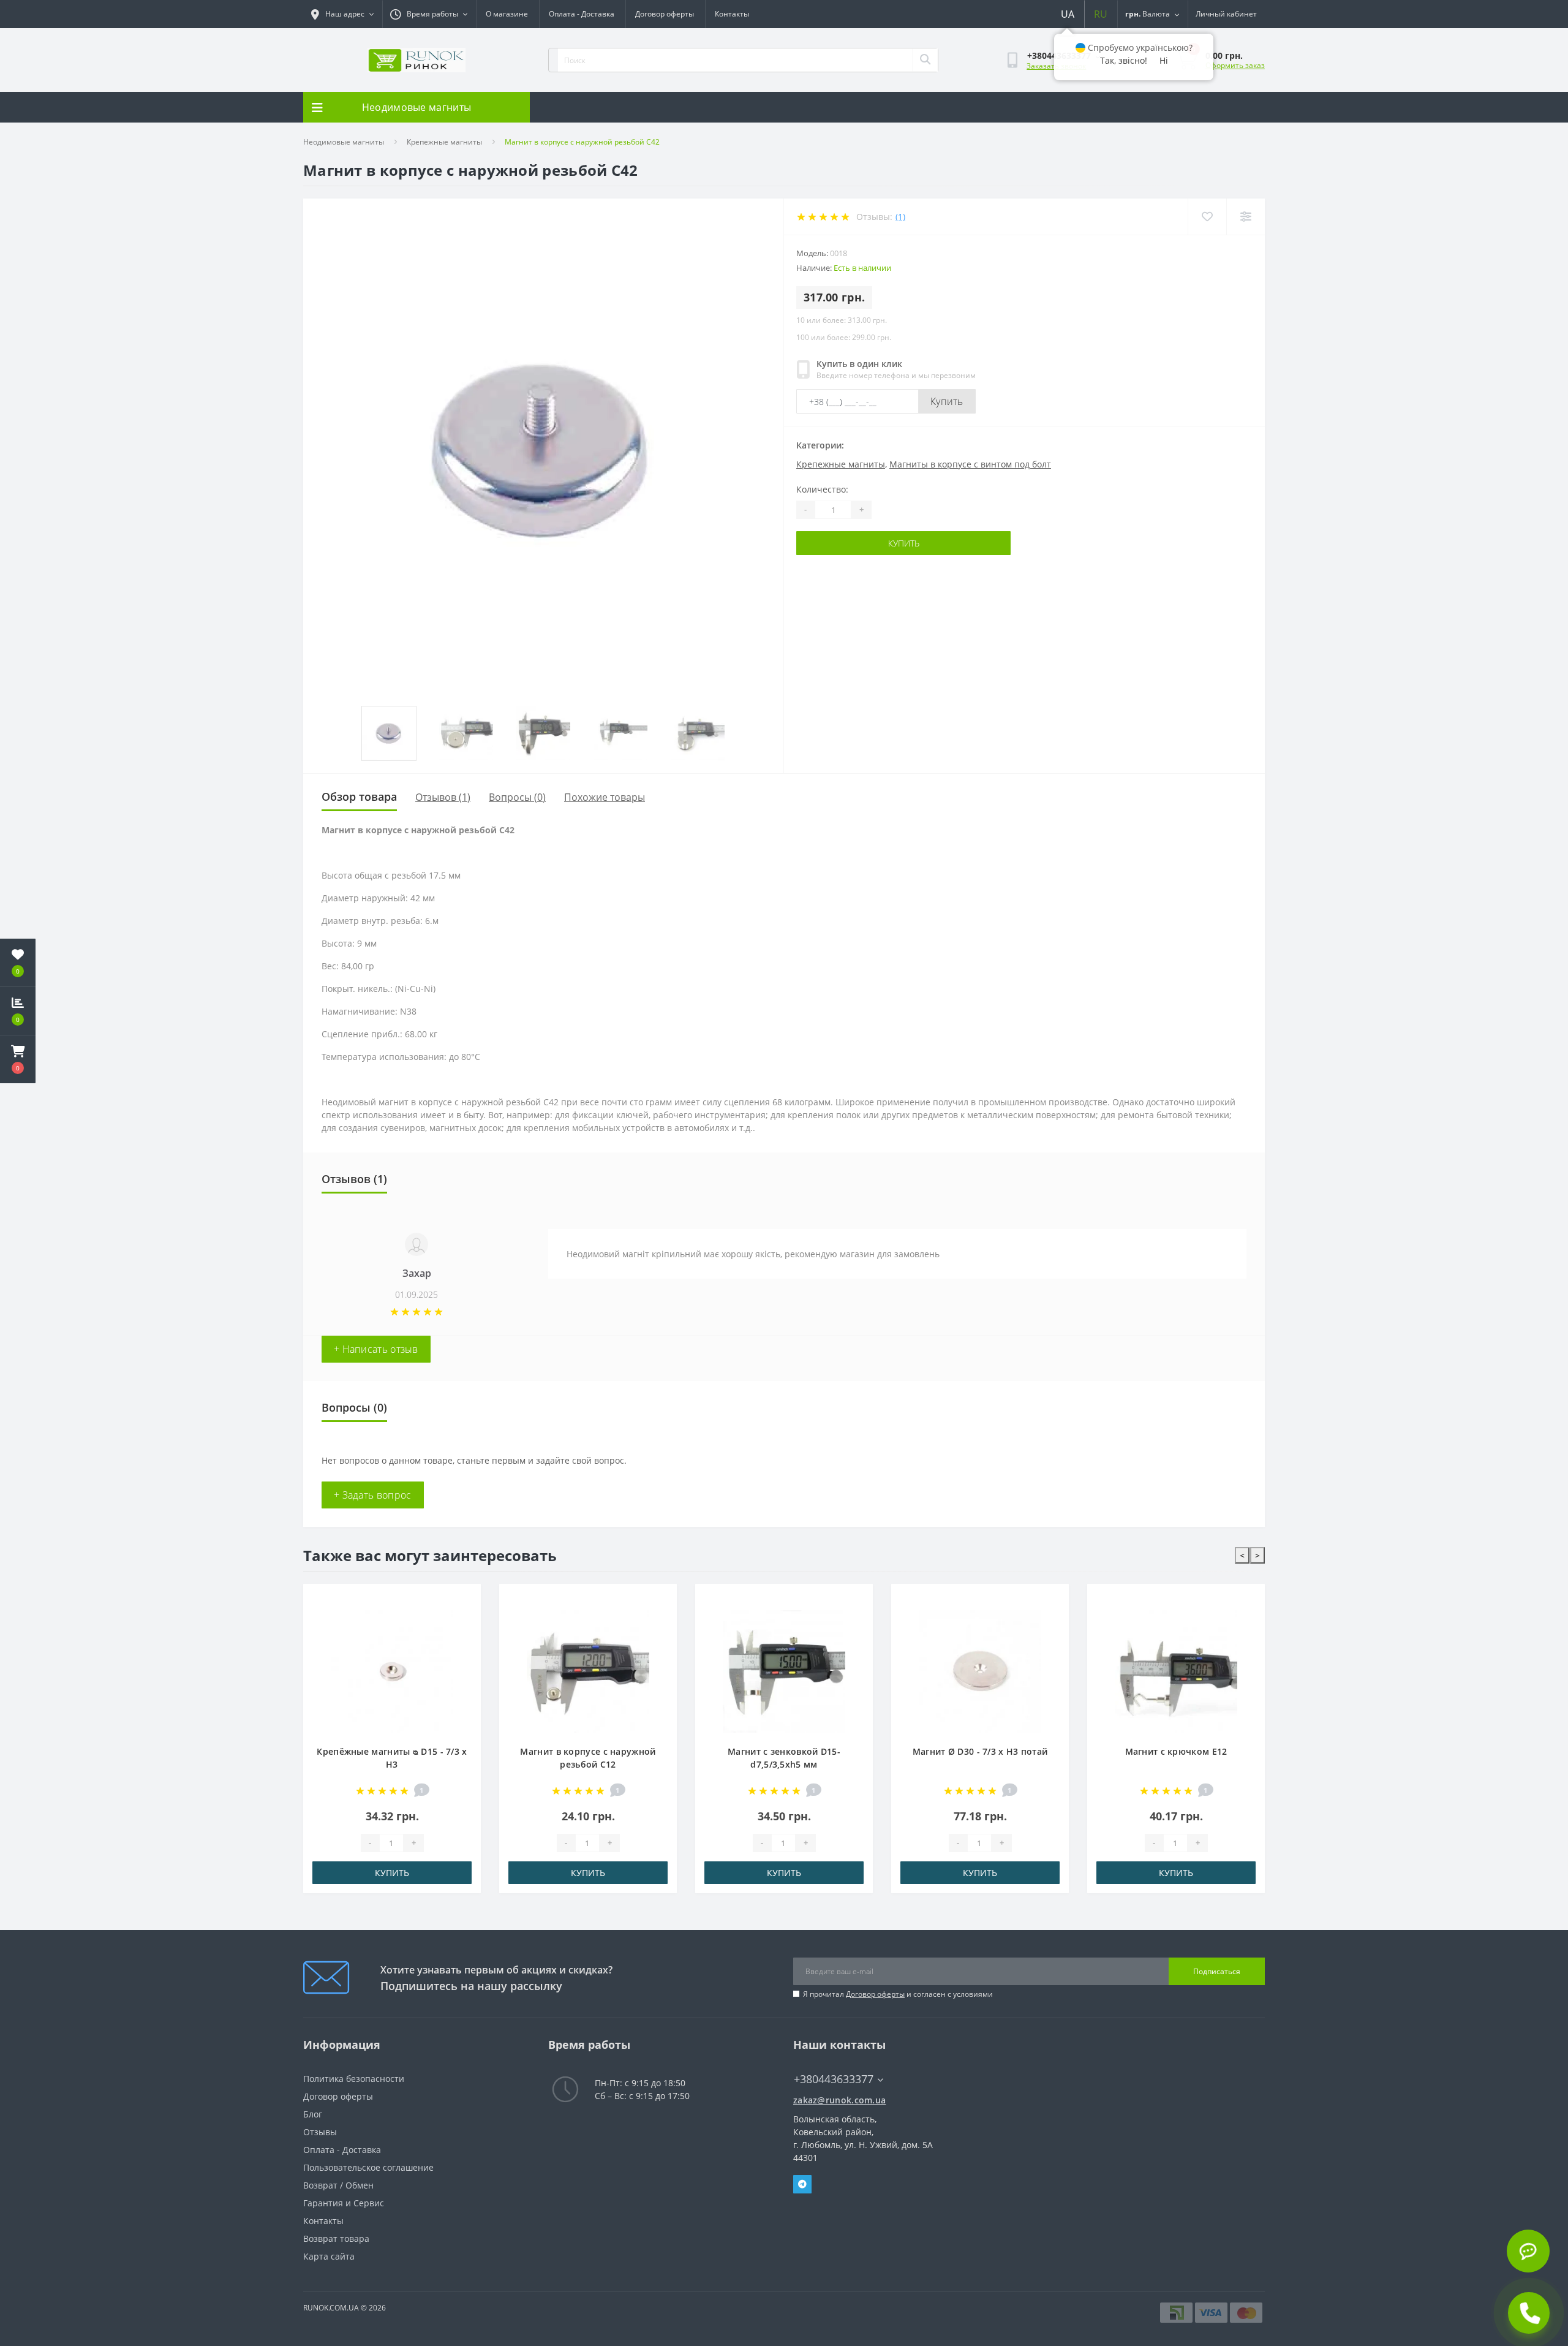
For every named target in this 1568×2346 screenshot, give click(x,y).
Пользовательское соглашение (368, 2167)
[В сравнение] (464, 1619)
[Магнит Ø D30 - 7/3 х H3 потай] (786, 1671)
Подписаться (1217, 1971)
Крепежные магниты (444, 142)
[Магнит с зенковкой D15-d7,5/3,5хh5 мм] (590, 1671)
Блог (313, 2114)
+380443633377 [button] (834, 2079)
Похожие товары (605, 797)
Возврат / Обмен (338, 2185)
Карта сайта (329, 2256)
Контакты (732, 14)
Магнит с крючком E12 (982, 1751)
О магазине (507, 14)
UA (1068, 14)
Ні (1164, 60)
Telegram (802, 2184)
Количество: (822, 489)
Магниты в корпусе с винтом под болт (970, 464)
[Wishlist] (1207, 217)
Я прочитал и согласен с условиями (898, 1994)
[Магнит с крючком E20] (1178, 1671)
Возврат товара (336, 2238)
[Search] (925, 60)
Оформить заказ (1235, 65)
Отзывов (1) (443, 797)
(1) (900, 217)
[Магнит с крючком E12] (982, 1671)
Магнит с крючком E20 (1178, 1751)
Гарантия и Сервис (344, 2203)
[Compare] (1246, 217)
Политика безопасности (354, 2079)
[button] (18, 1059)
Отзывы (320, 2132)
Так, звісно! (1124, 60)
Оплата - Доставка (582, 14)
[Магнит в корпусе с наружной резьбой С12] (394, 1671)
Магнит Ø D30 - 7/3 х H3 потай (786, 1751)
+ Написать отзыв (376, 1349)
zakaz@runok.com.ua (839, 2100)
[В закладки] (464, 1600)
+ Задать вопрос (373, 1495)
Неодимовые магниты (344, 142)
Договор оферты (665, 14)
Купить (947, 401)
